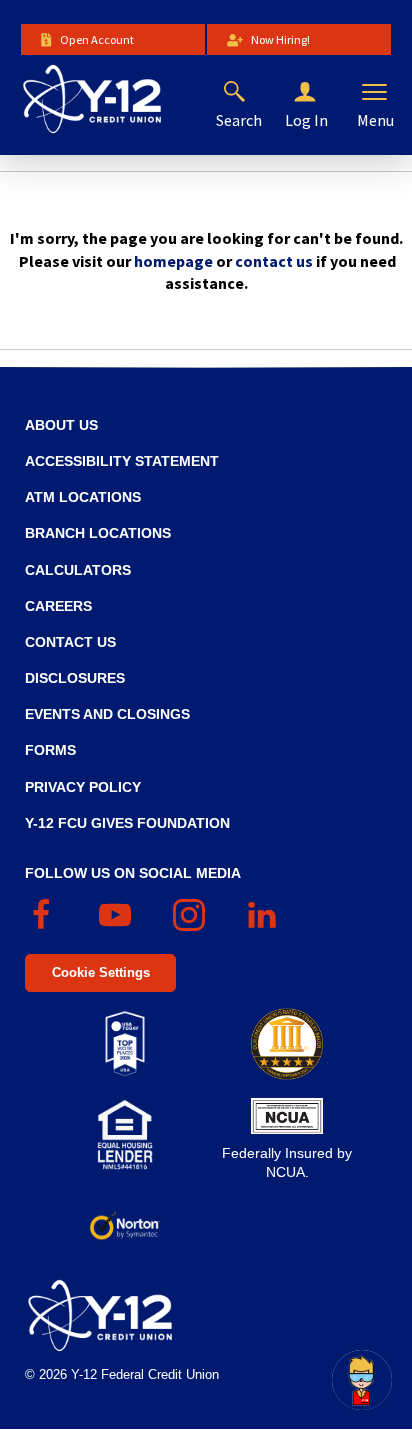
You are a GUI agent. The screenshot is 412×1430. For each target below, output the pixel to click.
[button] (321, 93)
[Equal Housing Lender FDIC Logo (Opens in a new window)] (124, 1135)
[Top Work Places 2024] (124, 1044)
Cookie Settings (101, 972)
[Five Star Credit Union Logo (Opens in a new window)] (287, 1044)
